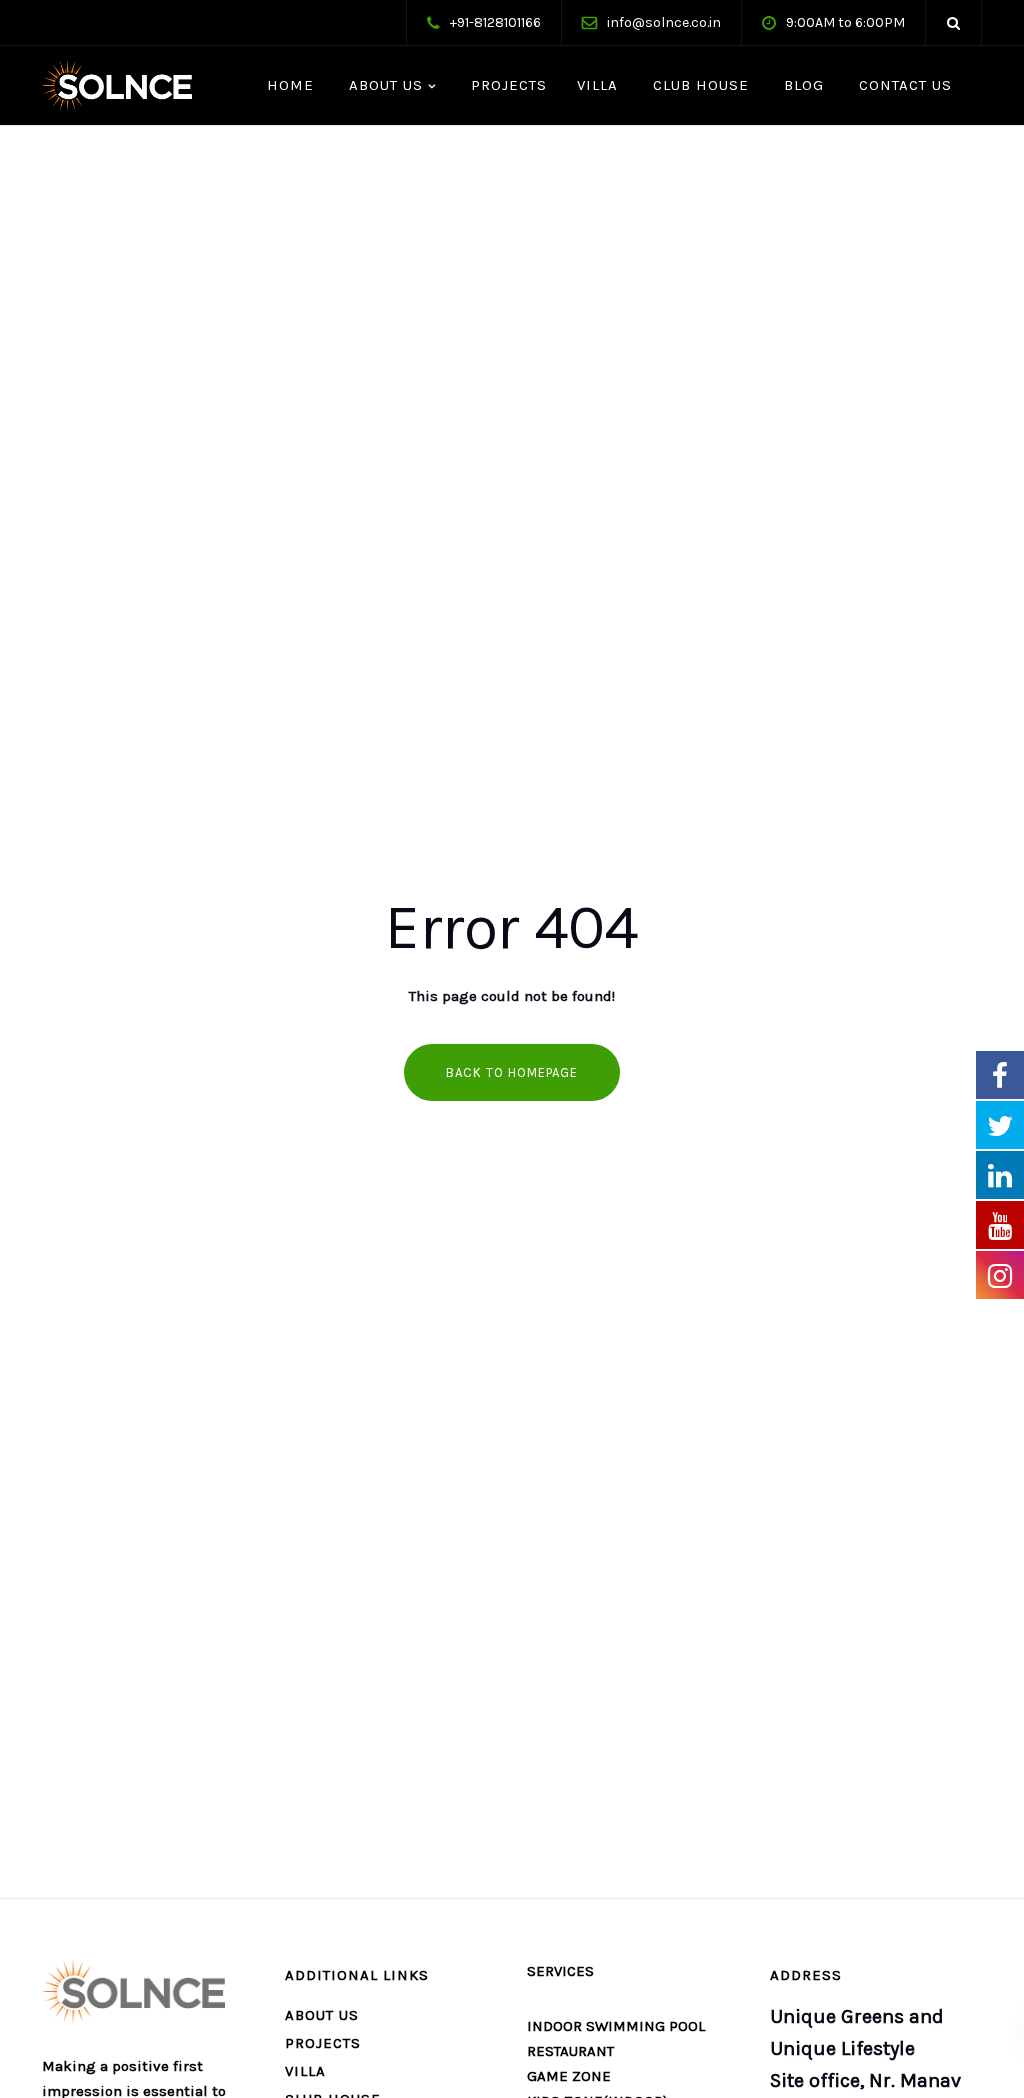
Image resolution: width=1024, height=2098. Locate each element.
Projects (506, 85)
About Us (383, 85)
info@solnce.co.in (664, 22)
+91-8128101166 (495, 22)
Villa (597, 85)
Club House (698, 85)
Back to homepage (512, 1072)
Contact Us (903, 85)
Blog (801, 85)
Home (288, 85)
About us (322, 2015)
